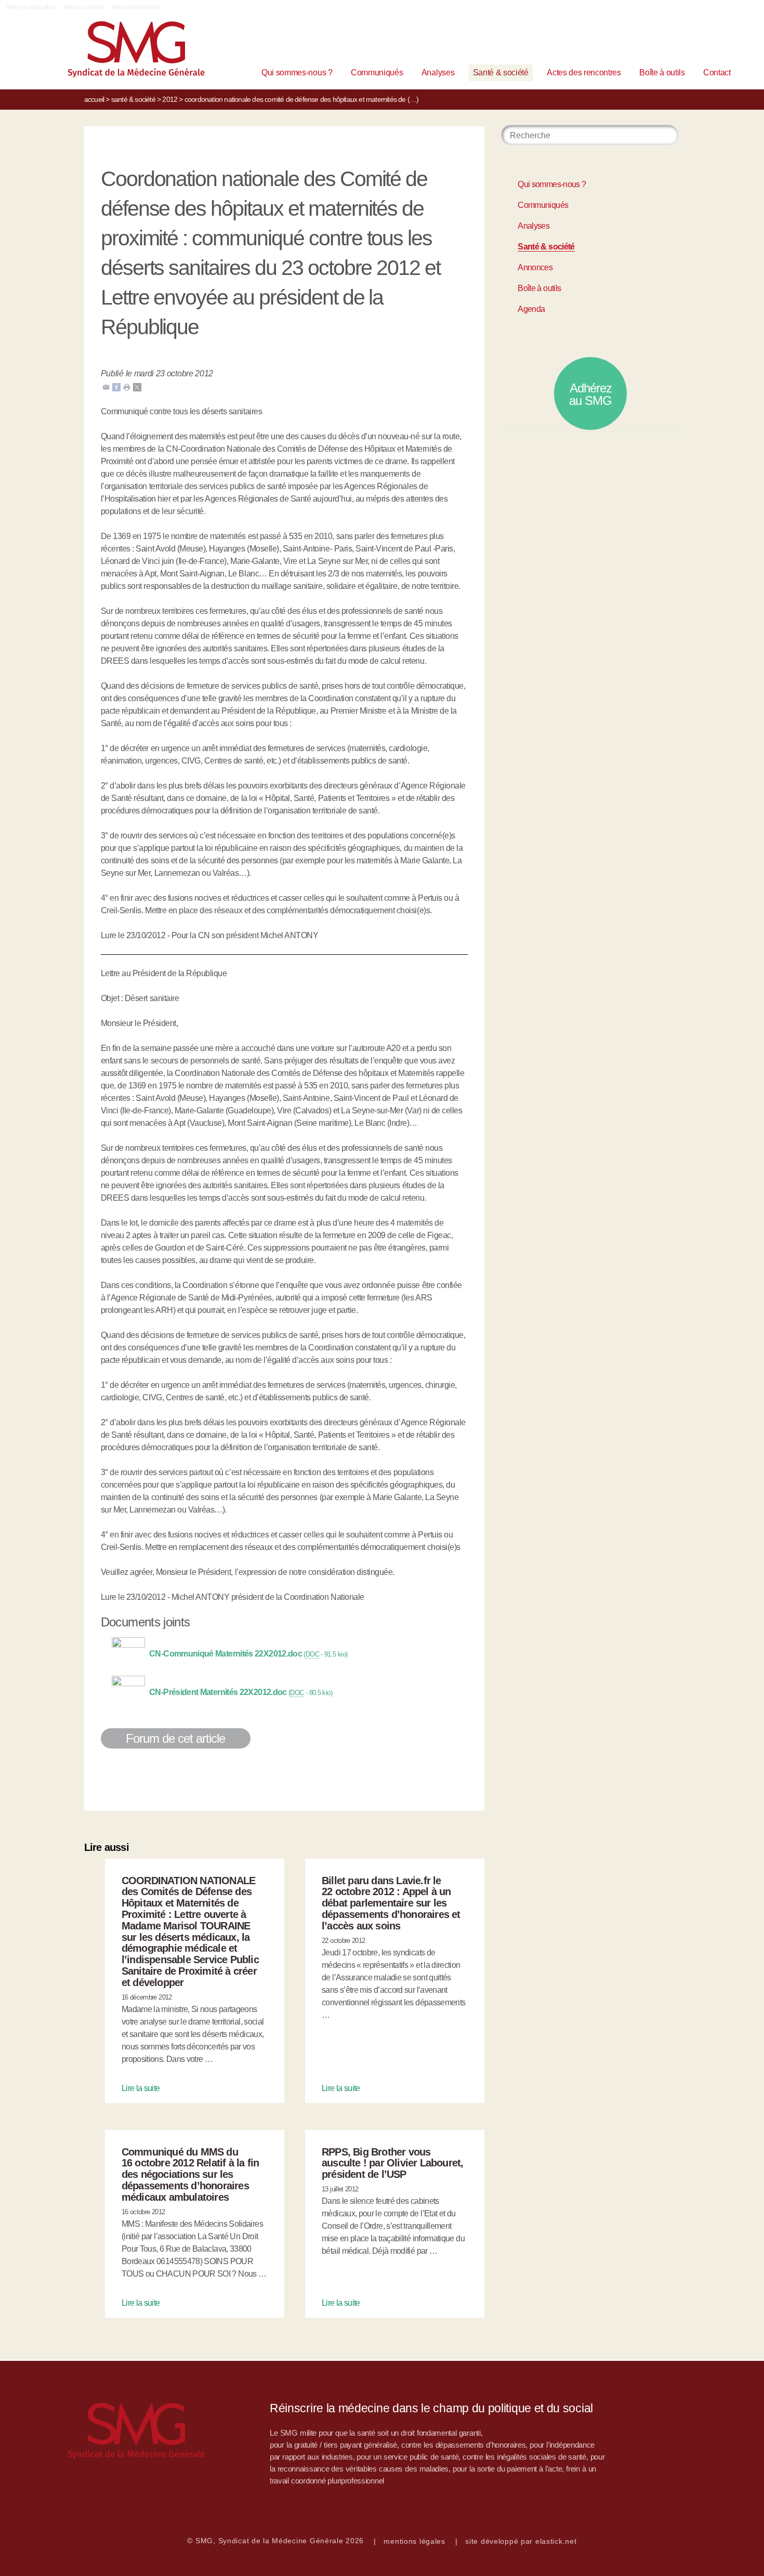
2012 (170, 99)
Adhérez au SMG (590, 394)
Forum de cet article (176, 1738)
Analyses (438, 73)
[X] (137, 386)
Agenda (531, 309)
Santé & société (501, 73)
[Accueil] (120, 52)
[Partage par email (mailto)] (106, 386)
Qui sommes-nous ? (297, 73)
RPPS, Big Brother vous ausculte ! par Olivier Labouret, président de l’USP (392, 2163)
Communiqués (377, 73)
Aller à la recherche (135, 7)
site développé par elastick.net (521, 2541)
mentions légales (414, 2541)
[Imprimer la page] (127, 386)
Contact (717, 73)
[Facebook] (116, 386)
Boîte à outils (662, 73)
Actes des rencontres (584, 73)
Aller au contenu (83, 7)
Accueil (94, 99)
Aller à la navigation (31, 7)
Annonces (535, 267)
